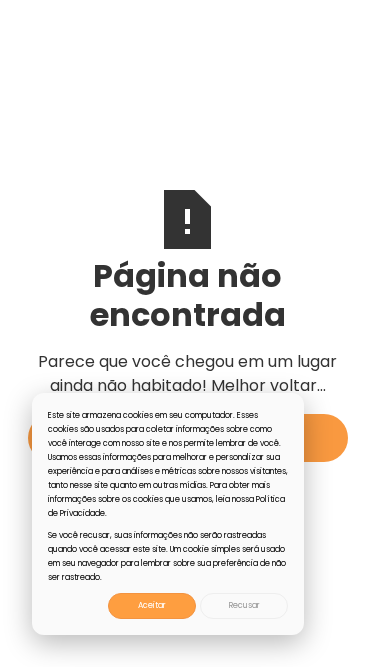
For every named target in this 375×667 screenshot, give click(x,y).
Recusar (244, 605)
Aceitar (152, 605)
